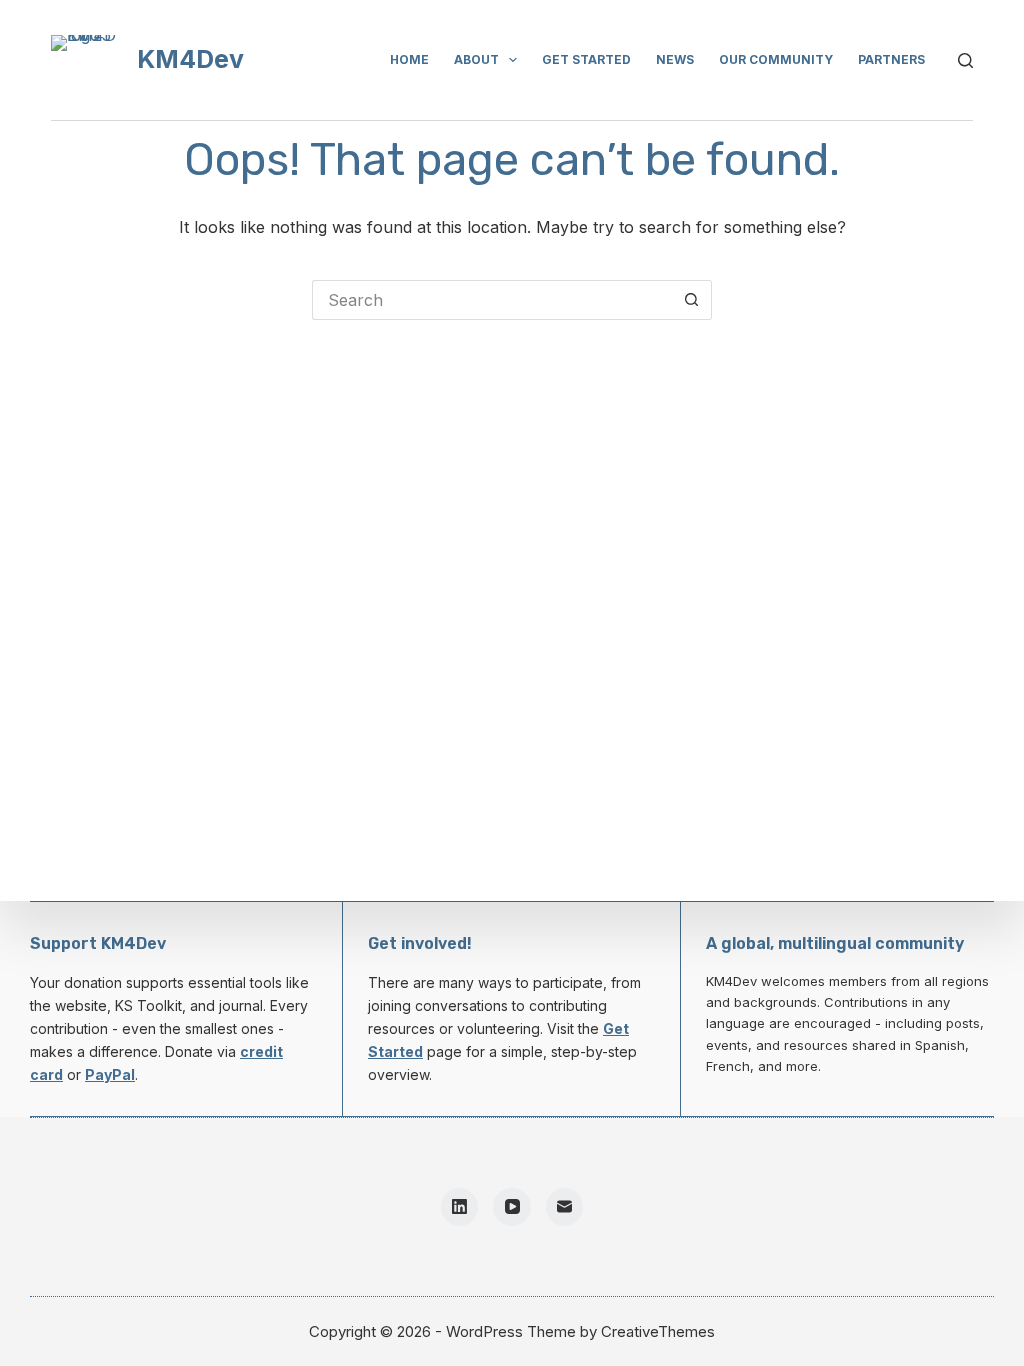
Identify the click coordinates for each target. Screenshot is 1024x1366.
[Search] (965, 60)
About (476, 59)
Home (409, 59)
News (675, 59)
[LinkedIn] (460, 1207)
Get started (586, 59)
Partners (891, 59)
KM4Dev (190, 59)
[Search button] (692, 300)
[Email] (565, 1207)
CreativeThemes (658, 1331)
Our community (776, 59)
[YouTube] (512, 1207)
